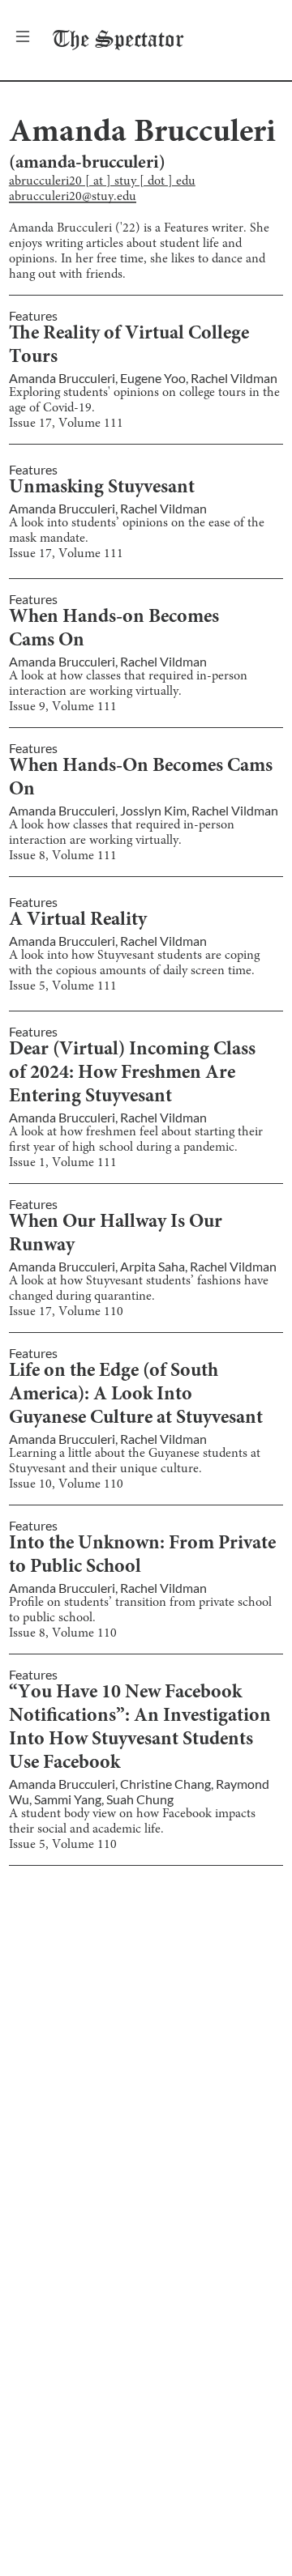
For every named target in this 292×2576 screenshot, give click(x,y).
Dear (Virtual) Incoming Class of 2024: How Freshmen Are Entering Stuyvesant (132, 1074)
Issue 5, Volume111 (63, 986)
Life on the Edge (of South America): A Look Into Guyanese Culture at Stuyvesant (136, 1395)
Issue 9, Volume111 (63, 707)
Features (33, 315)
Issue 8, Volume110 (63, 1633)
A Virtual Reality (78, 921)
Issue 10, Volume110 (66, 1484)
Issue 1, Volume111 (63, 1163)
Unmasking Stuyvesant (102, 488)
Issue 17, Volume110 (66, 1312)
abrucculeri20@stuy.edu (73, 197)
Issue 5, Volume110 (63, 1845)
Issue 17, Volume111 (66, 424)
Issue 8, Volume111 (63, 856)
